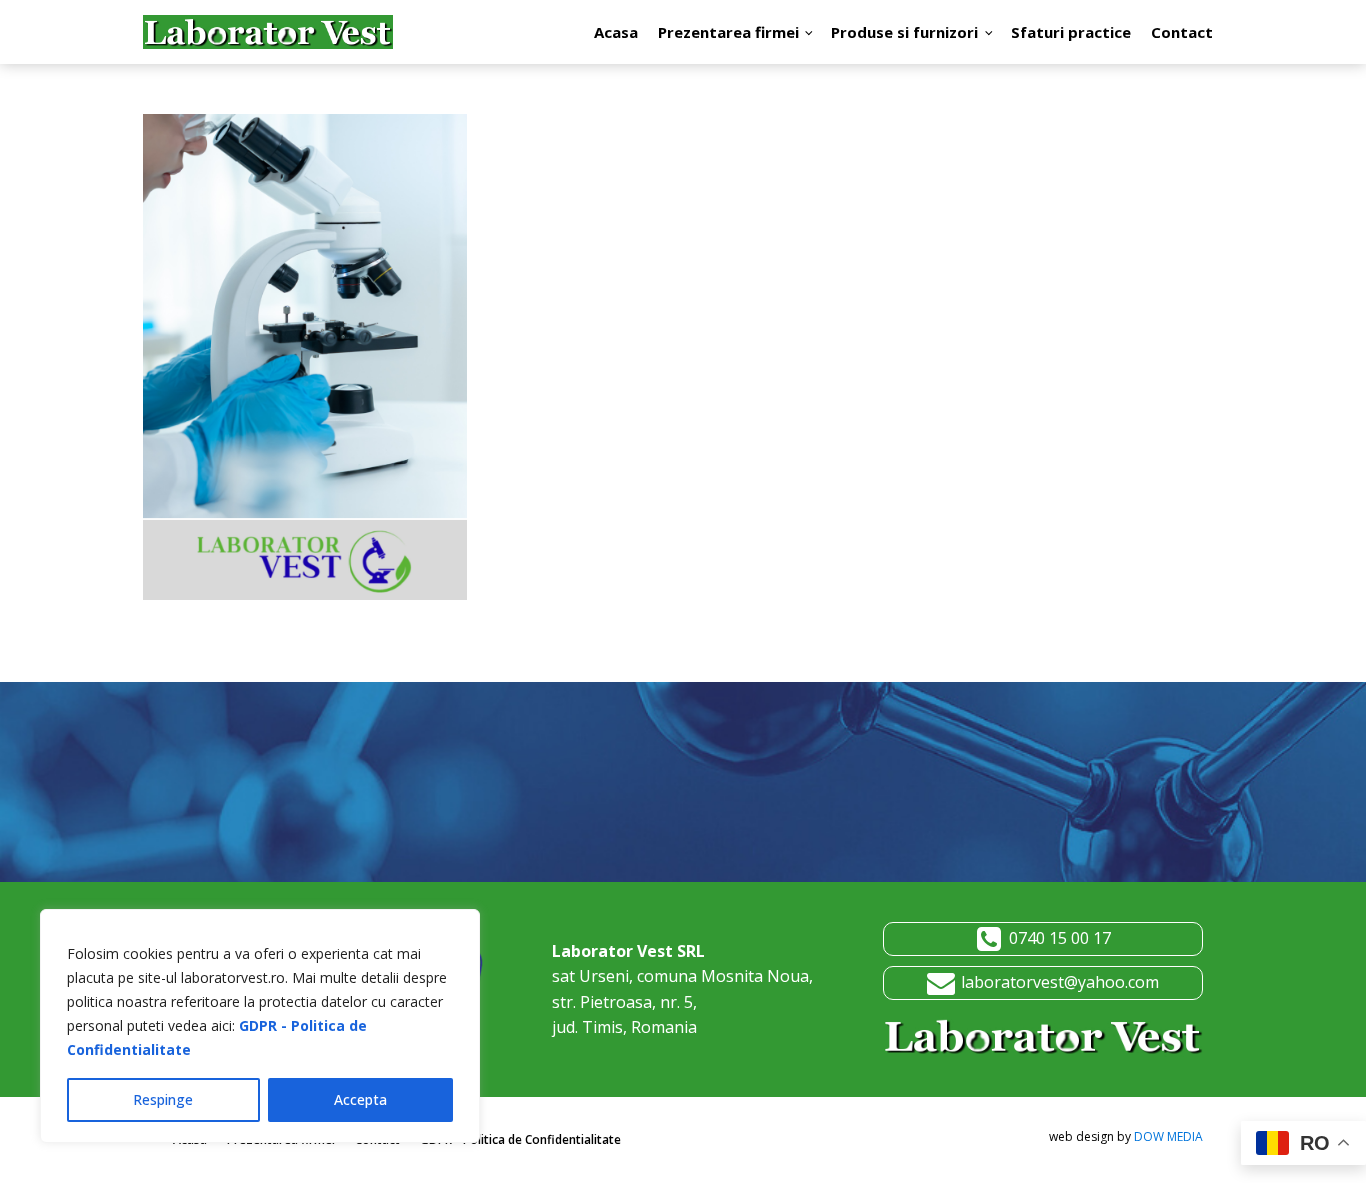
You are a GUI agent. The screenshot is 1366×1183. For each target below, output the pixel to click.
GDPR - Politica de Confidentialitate (520, 1139)
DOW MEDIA (1168, 1136)
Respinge (163, 1099)
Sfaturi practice (1071, 32)
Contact (1182, 32)
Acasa (616, 32)
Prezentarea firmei (728, 32)
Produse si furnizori (904, 32)
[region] (260, 1026)
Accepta (360, 1099)
